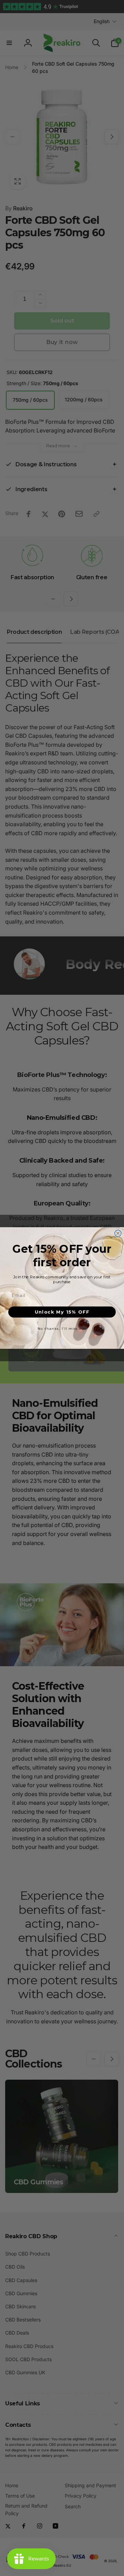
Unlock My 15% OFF (62, 1312)
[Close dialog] (118, 1233)
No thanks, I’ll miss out (62, 1328)
